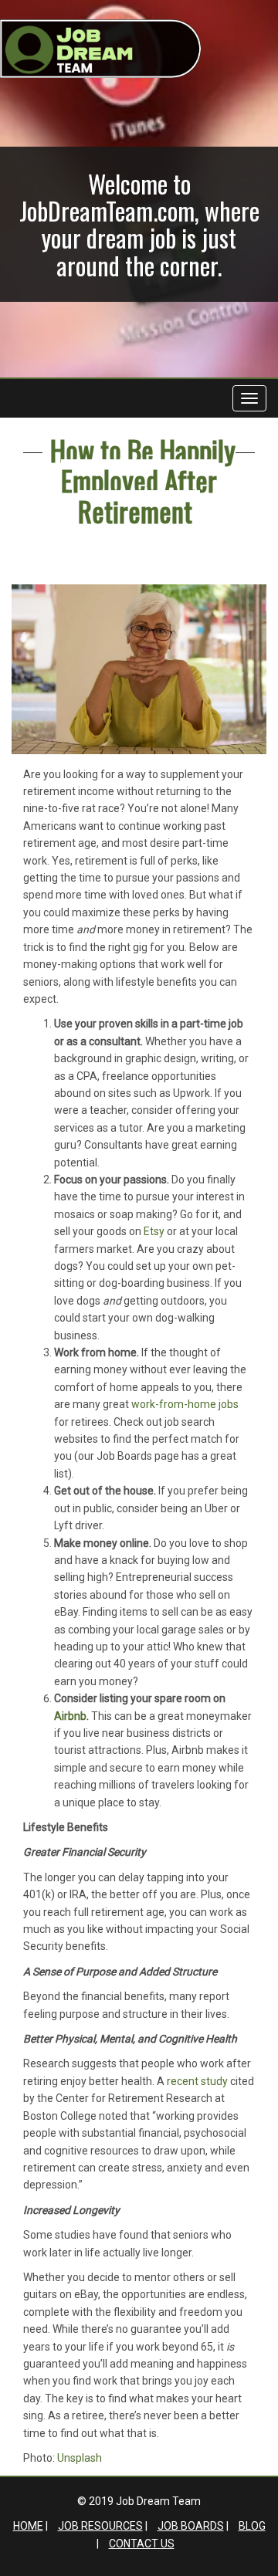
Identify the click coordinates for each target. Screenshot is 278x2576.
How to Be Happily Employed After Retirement (143, 480)
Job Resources (100, 2526)
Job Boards (191, 2526)
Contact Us (142, 2544)
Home (28, 2526)
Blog (252, 2526)
